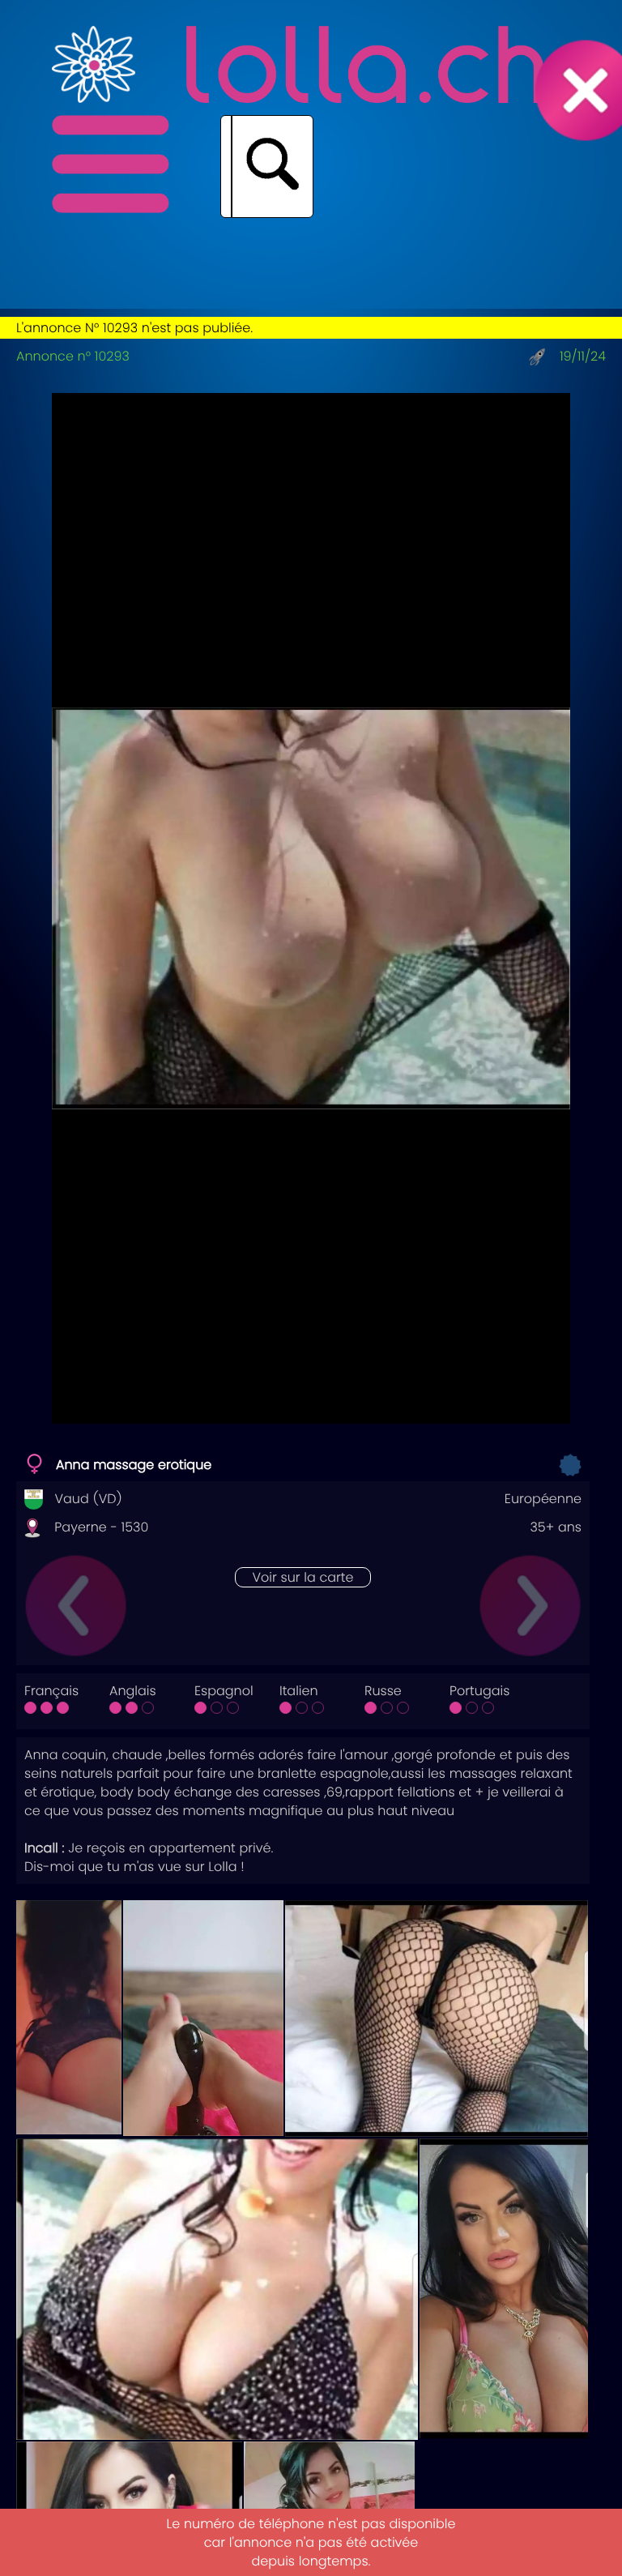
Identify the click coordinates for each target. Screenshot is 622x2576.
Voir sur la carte (302, 1577)
